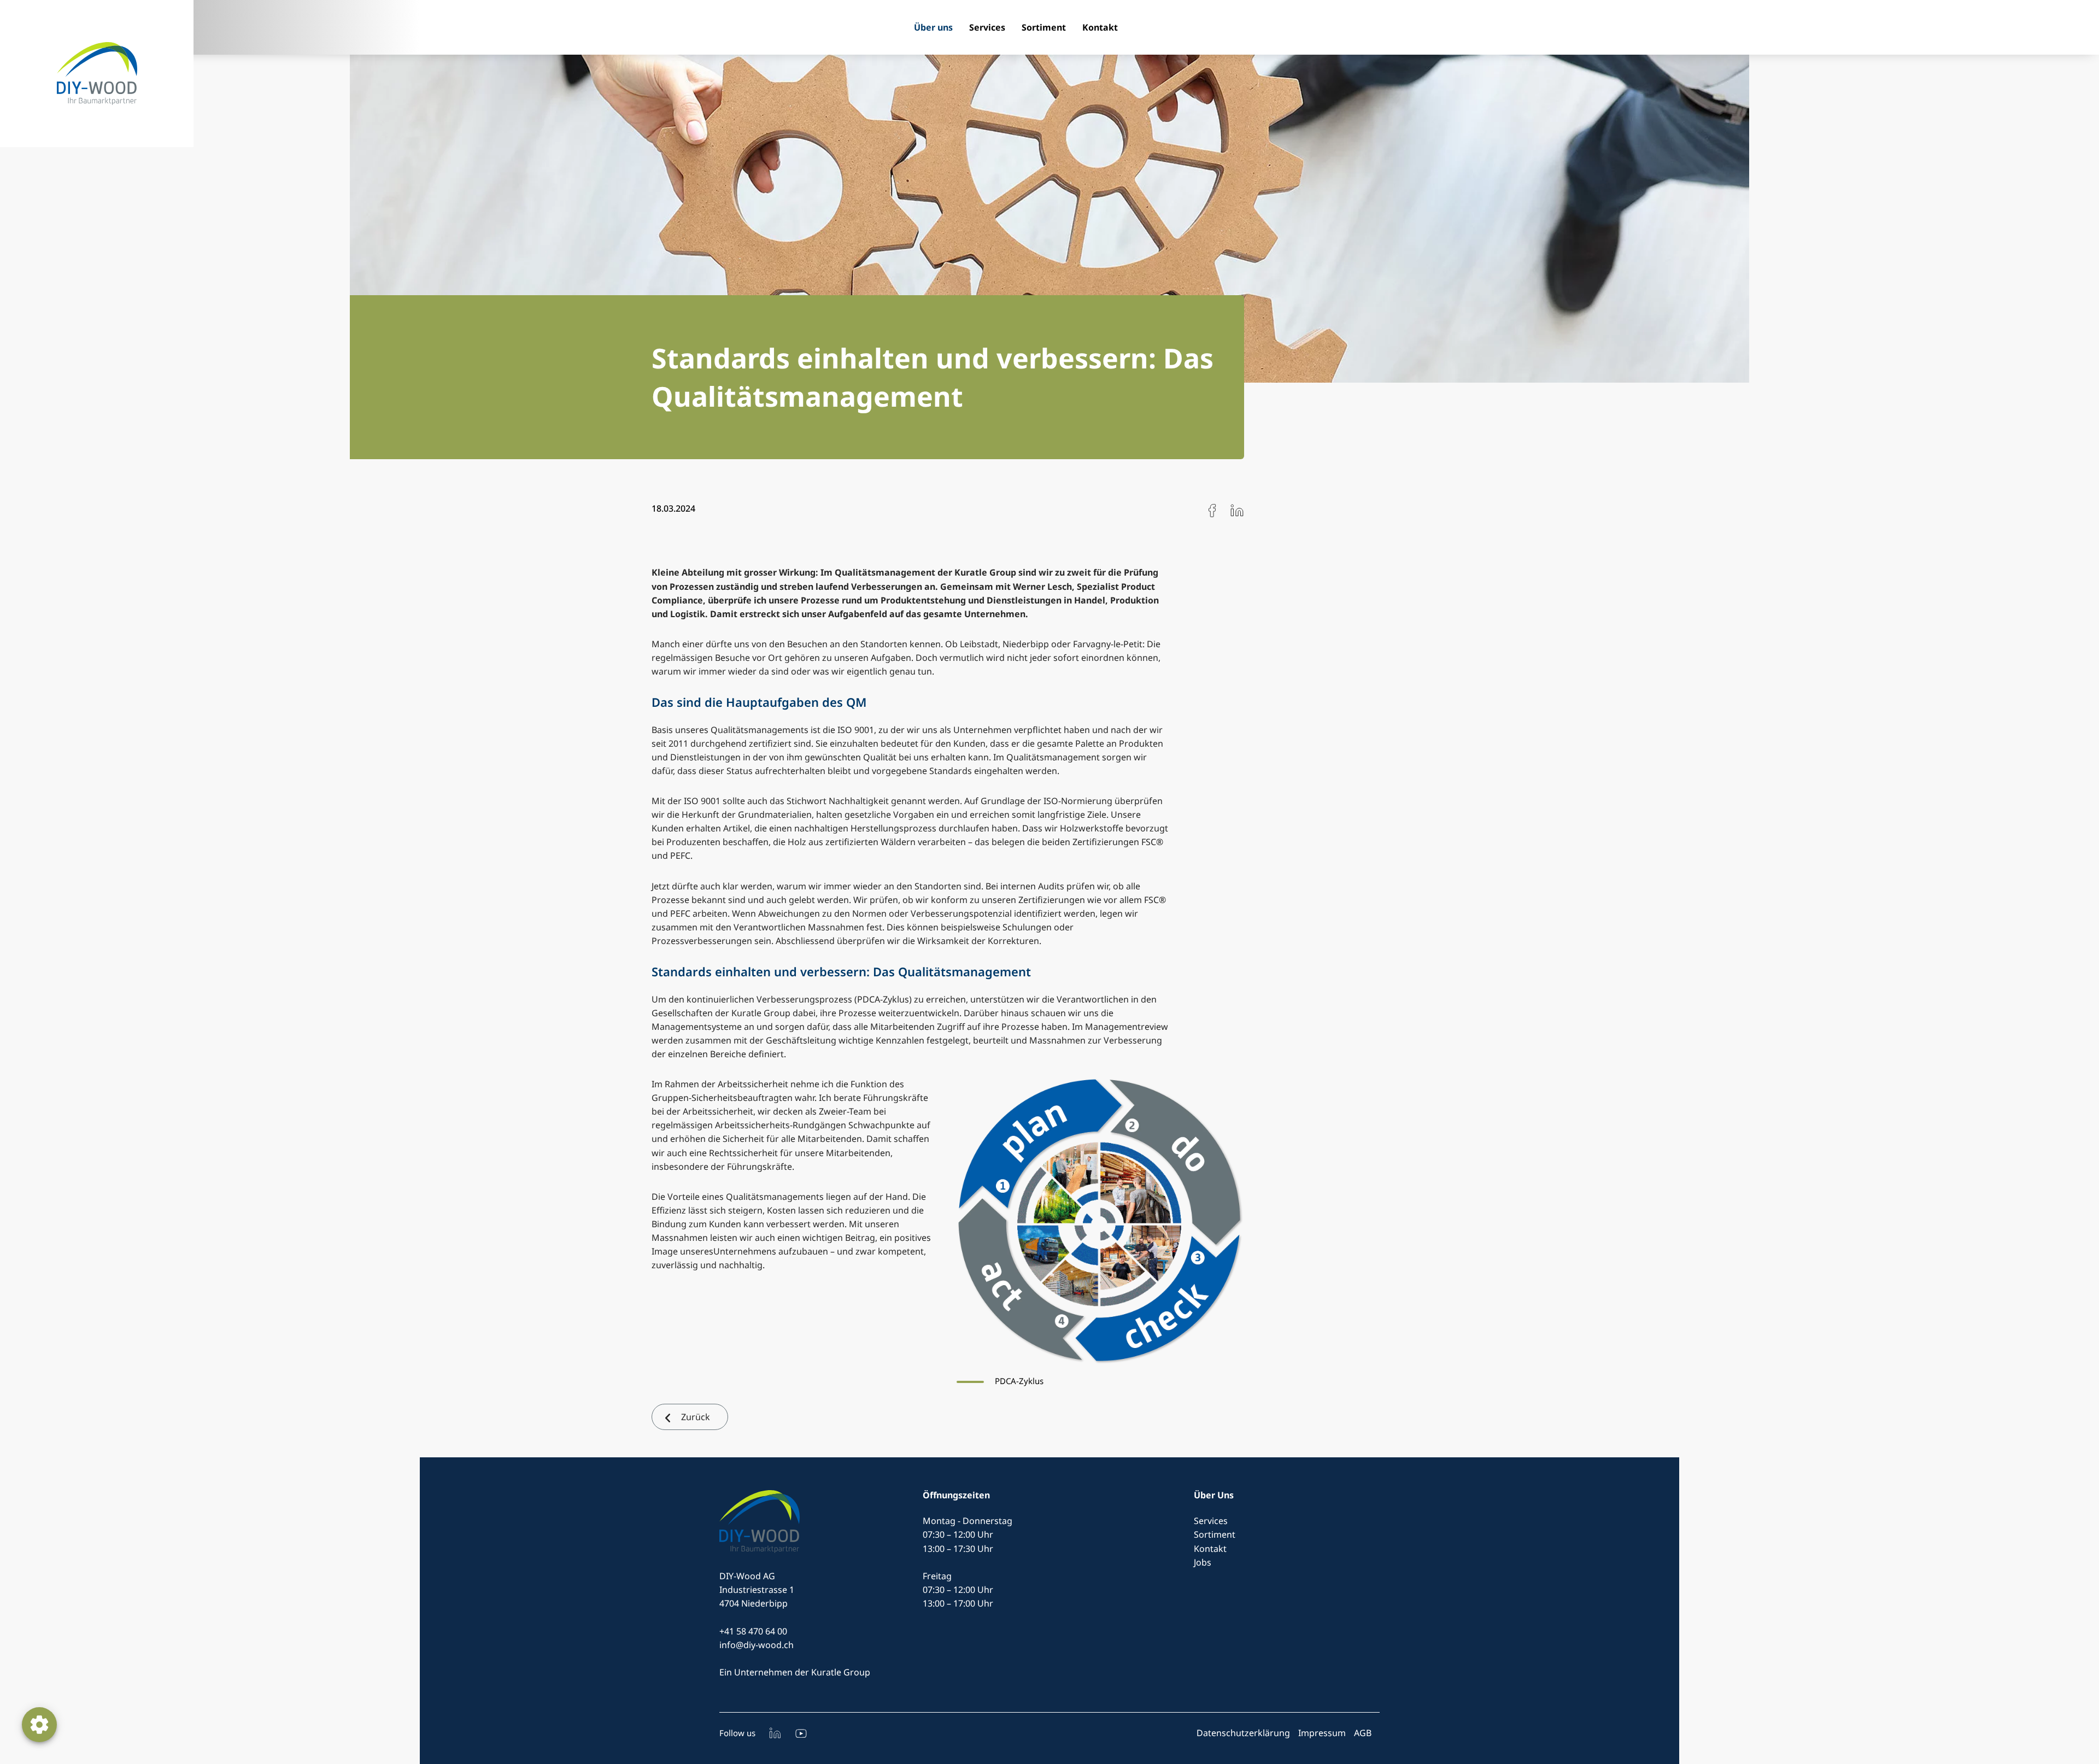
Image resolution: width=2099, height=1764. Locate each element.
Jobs (1203, 1562)
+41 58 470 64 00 (753, 1631)
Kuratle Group (841, 1672)
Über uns (933, 27)
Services (987, 27)
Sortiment (1044, 27)
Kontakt (1100, 27)
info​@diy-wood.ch (757, 1645)
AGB (1363, 1733)
